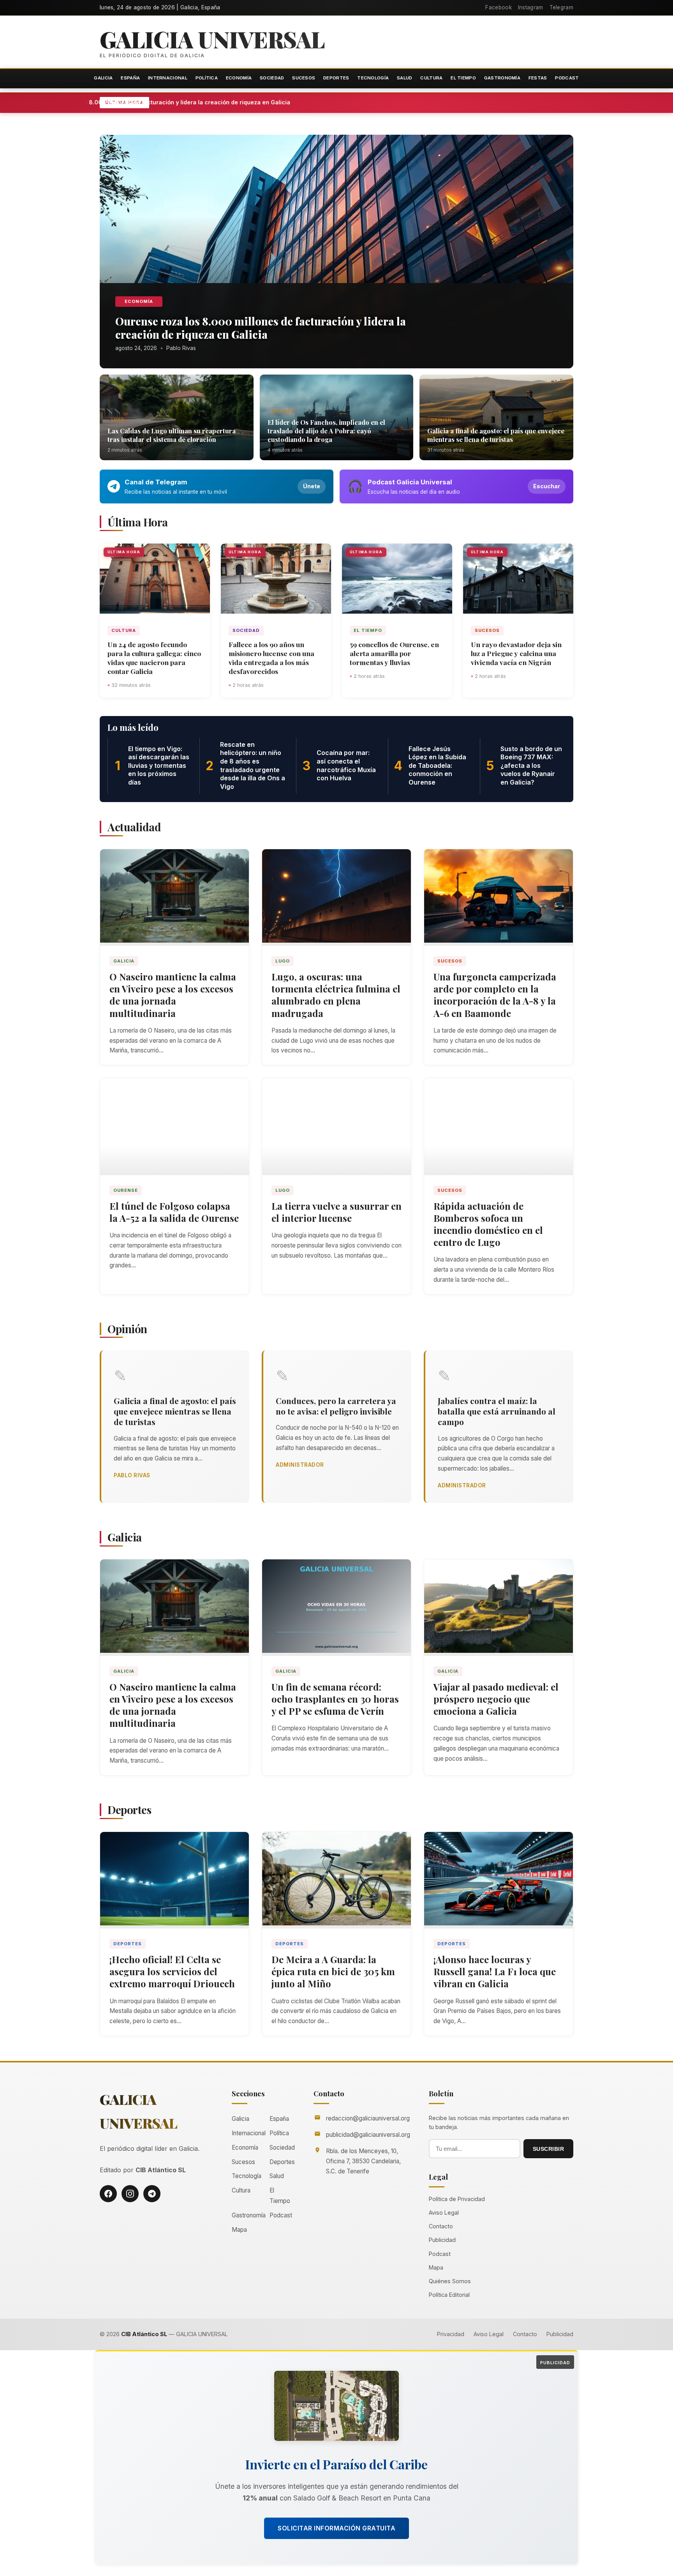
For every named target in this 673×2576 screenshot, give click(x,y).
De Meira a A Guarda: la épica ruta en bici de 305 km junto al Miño (333, 1971)
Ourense (126, 1190)
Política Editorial (449, 2295)
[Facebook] (108, 2194)
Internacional (168, 78)
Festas (538, 78)
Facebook (498, 7)
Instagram (531, 7)
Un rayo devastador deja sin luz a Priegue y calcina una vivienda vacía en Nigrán (516, 653)
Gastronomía (502, 78)
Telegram (561, 7)
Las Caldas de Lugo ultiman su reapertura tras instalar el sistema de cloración (172, 435)
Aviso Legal (444, 2213)
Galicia (103, 78)
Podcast (567, 78)
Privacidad (451, 2334)
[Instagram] (130, 2194)
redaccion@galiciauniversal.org (368, 2118)
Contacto (441, 2226)
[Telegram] (152, 2194)
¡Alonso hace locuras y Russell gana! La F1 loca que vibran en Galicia (495, 1971)
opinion (441, 420)
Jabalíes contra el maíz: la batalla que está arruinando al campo (497, 1411)
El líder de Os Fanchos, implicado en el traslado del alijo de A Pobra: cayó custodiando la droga (326, 431)
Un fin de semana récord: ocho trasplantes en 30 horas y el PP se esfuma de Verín (335, 1699)
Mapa (239, 2230)
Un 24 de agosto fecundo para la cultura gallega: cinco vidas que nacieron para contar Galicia (154, 658)
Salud (405, 78)
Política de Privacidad (457, 2199)
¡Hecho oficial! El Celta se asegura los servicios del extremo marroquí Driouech (172, 1971)
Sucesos (304, 78)
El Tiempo (463, 78)
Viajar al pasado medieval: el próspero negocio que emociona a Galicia (496, 1699)
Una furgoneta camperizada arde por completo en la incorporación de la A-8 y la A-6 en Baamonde (495, 995)
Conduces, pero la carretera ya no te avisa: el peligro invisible (336, 1406)
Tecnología (373, 78)
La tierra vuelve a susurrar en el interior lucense (336, 1212)
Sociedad (272, 78)
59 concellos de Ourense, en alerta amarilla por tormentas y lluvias (394, 653)
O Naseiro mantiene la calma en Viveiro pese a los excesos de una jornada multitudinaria (173, 995)
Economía (239, 78)
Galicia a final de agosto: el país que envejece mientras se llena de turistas (496, 435)
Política (207, 78)
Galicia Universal (212, 39)
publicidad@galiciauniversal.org (368, 2135)
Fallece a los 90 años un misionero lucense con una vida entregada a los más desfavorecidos (271, 658)
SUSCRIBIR (549, 2149)
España (130, 78)
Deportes (336, 78)
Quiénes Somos (450, 2281)
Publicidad (442, 2240)
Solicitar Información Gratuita (336, 2528)
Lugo (118, 420)
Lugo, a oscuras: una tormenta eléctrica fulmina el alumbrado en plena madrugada (336, 995)
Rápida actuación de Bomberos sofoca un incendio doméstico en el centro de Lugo (488, 1224)
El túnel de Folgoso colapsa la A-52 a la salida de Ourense (174, 1212)
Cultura (431, 78)
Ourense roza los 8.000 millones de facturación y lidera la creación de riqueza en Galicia (258, 102)
